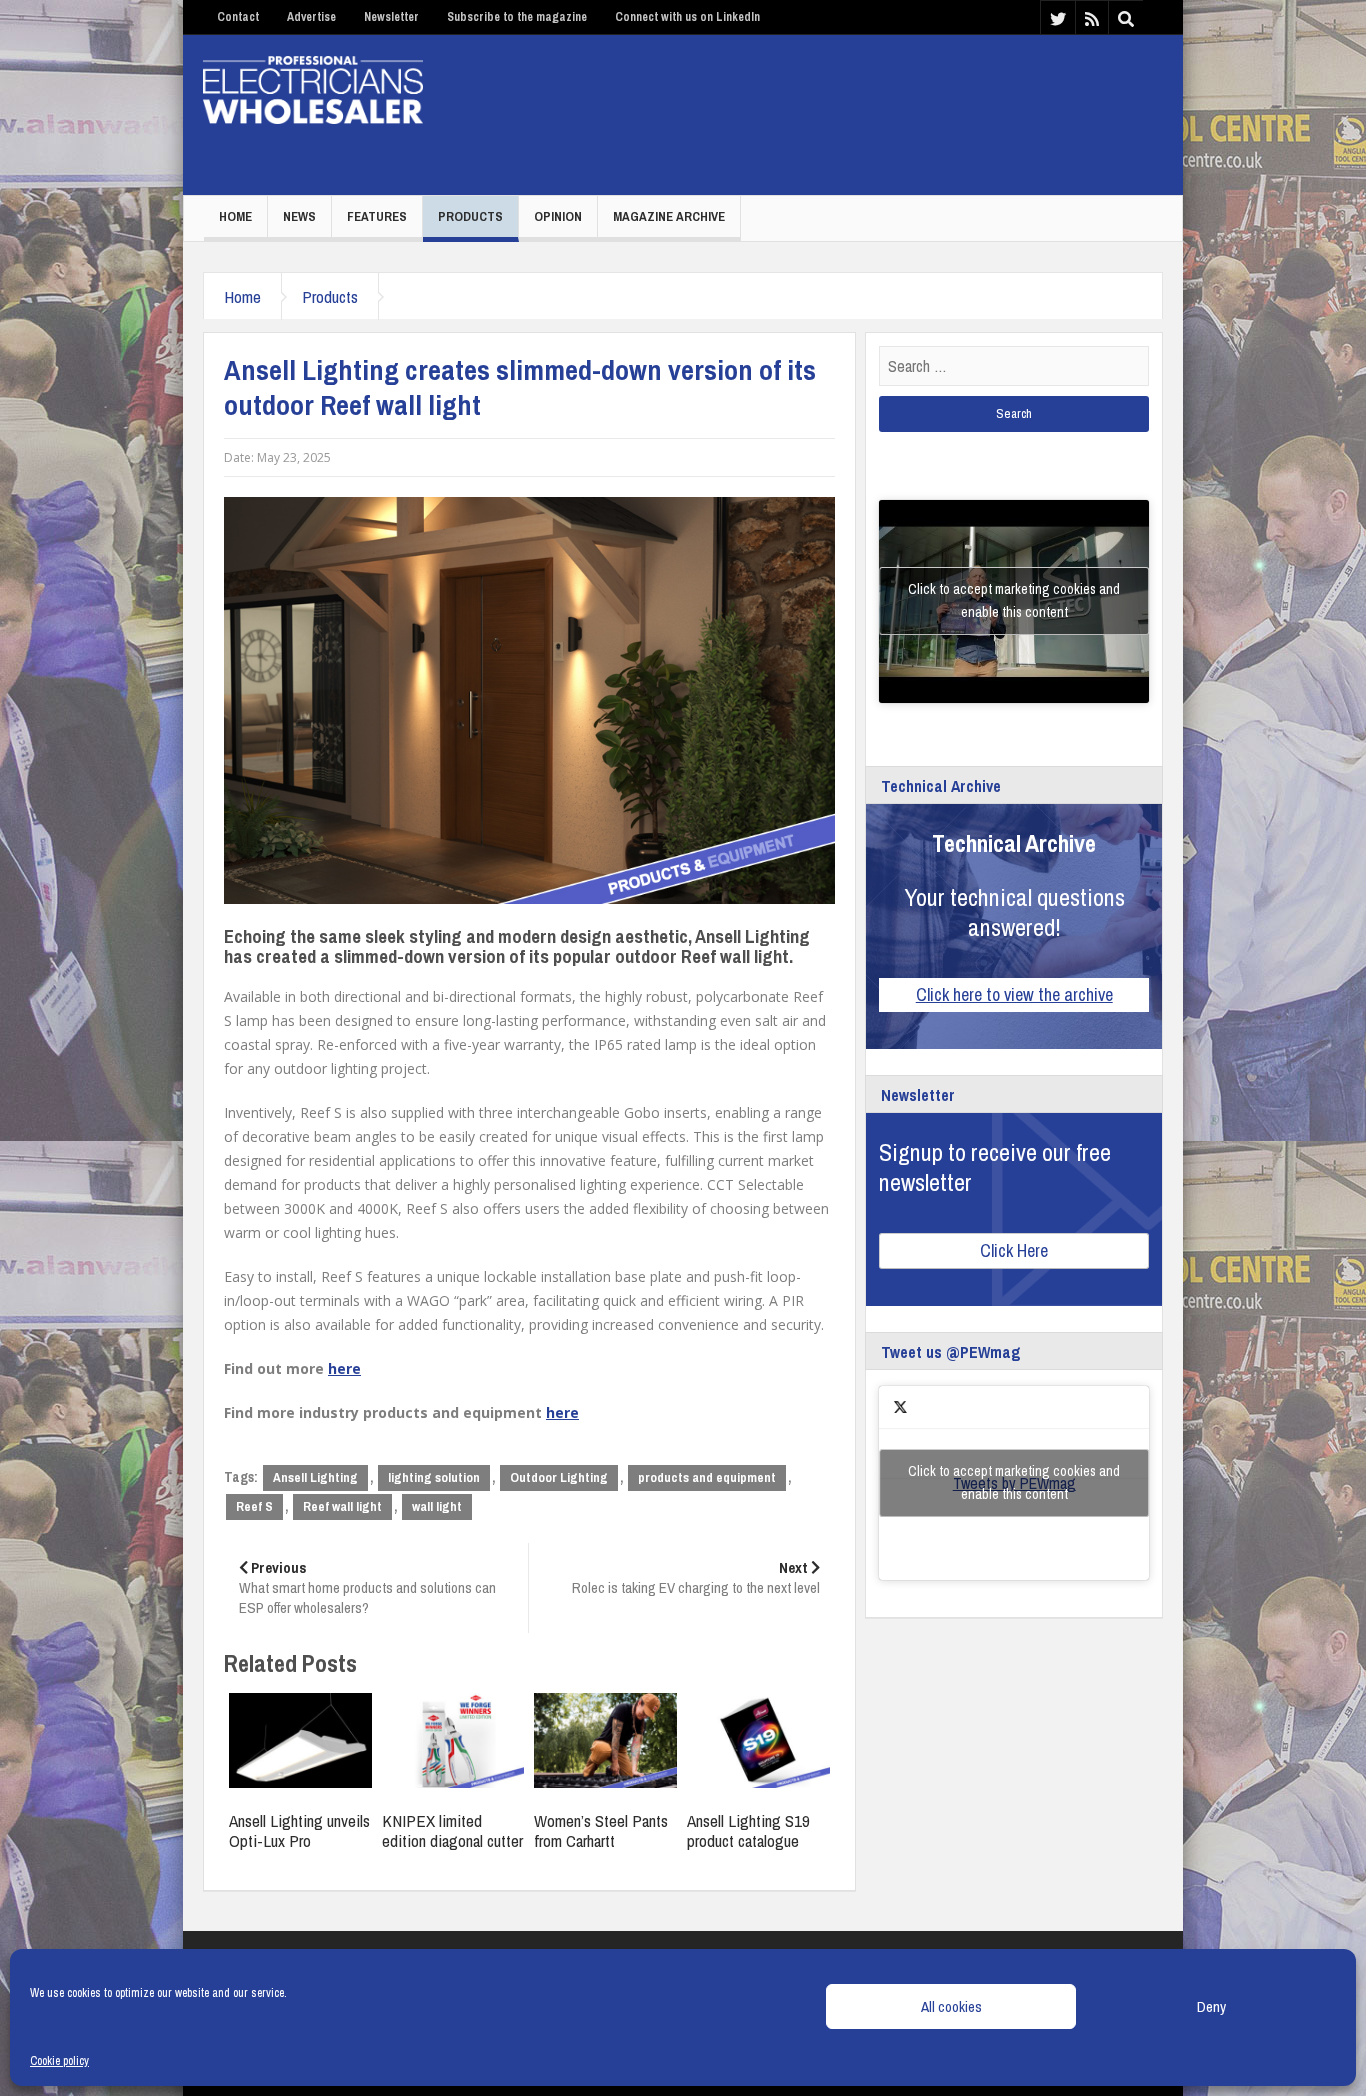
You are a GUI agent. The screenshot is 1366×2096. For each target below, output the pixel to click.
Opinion (558, 216)
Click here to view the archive (1014, 994)
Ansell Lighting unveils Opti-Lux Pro (299, 1830)
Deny (1211, 2006)
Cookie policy (59, 2061)
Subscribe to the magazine (517, 17)
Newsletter (391, 17)
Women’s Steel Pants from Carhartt (601, 1830)
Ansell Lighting (315, 1477)
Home (235, 216)
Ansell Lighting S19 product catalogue (748, 1830)
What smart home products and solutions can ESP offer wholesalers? (367, 1587)
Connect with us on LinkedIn (687, 17)
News (299, 216)
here (344, 1368)
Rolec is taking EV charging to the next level (696, 1577)
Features (377, 216)
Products (470, 216)
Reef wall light (342, 1506)
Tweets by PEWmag (1014, 1482)
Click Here (1014, 1250)
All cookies (951, 2006)
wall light (437, 1506)
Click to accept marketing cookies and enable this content (1014, 600)
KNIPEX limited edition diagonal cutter (452, 1830)
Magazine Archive (669, 216)
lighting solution (434, 1477)
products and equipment (707, 1477)
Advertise (311, 17)
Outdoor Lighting (559, 1477)
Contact (238, 17)
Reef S (254, 1506)
